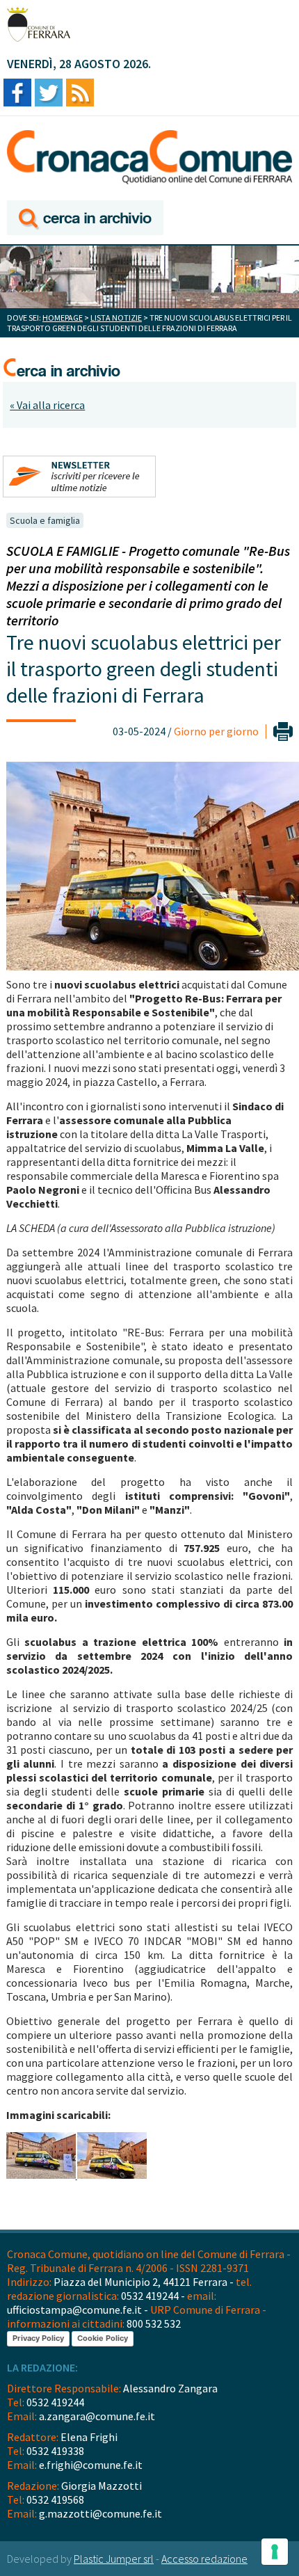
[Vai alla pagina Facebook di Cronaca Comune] (17, 94)
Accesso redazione (204, 2559)
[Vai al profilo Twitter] (49, 94)
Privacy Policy (38, 2338)
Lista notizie (116, 318)
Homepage (63, 318)
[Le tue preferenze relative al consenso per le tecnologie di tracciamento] (275, 2552)
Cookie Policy (103, 2338)
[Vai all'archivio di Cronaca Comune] (85, 219)
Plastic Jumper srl (114, 2559)
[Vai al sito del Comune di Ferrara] (39, 24)
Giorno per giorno (216, 731)
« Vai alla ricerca (47, 405)
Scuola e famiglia (45, 520)
